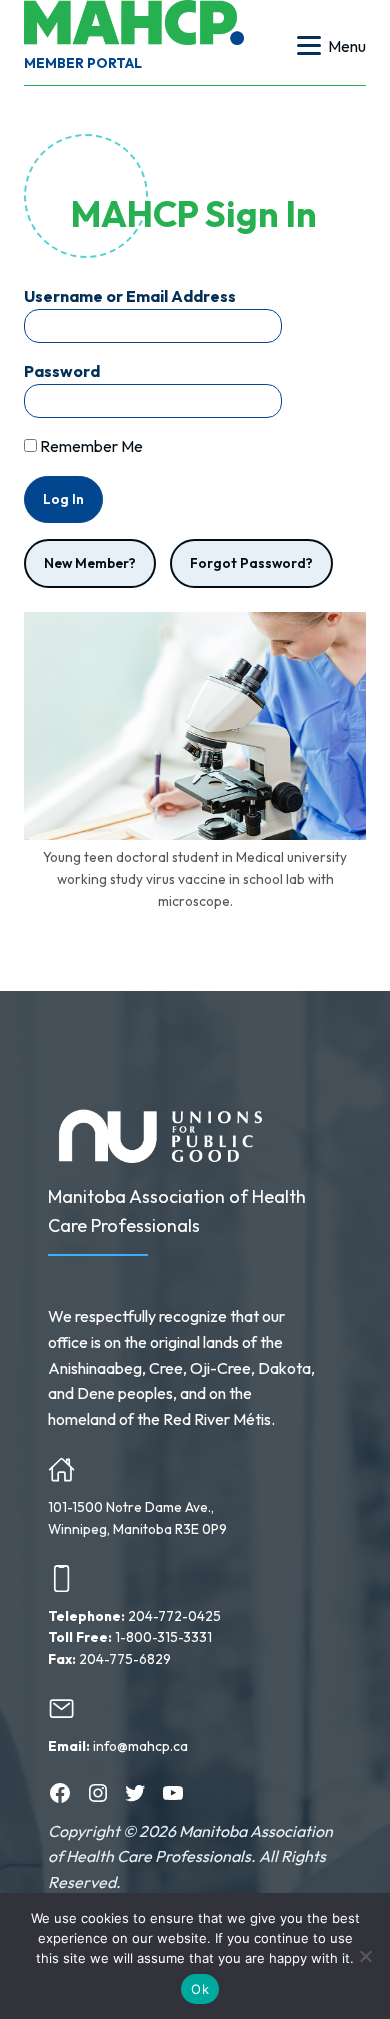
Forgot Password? (251, 563)
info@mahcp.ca (140, 1746)
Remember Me (90, 446)
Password (62, 371)
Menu (347, 46)
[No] (365, 1956)
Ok (200, 1989)
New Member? (90, 563)
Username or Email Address (130, 296)
